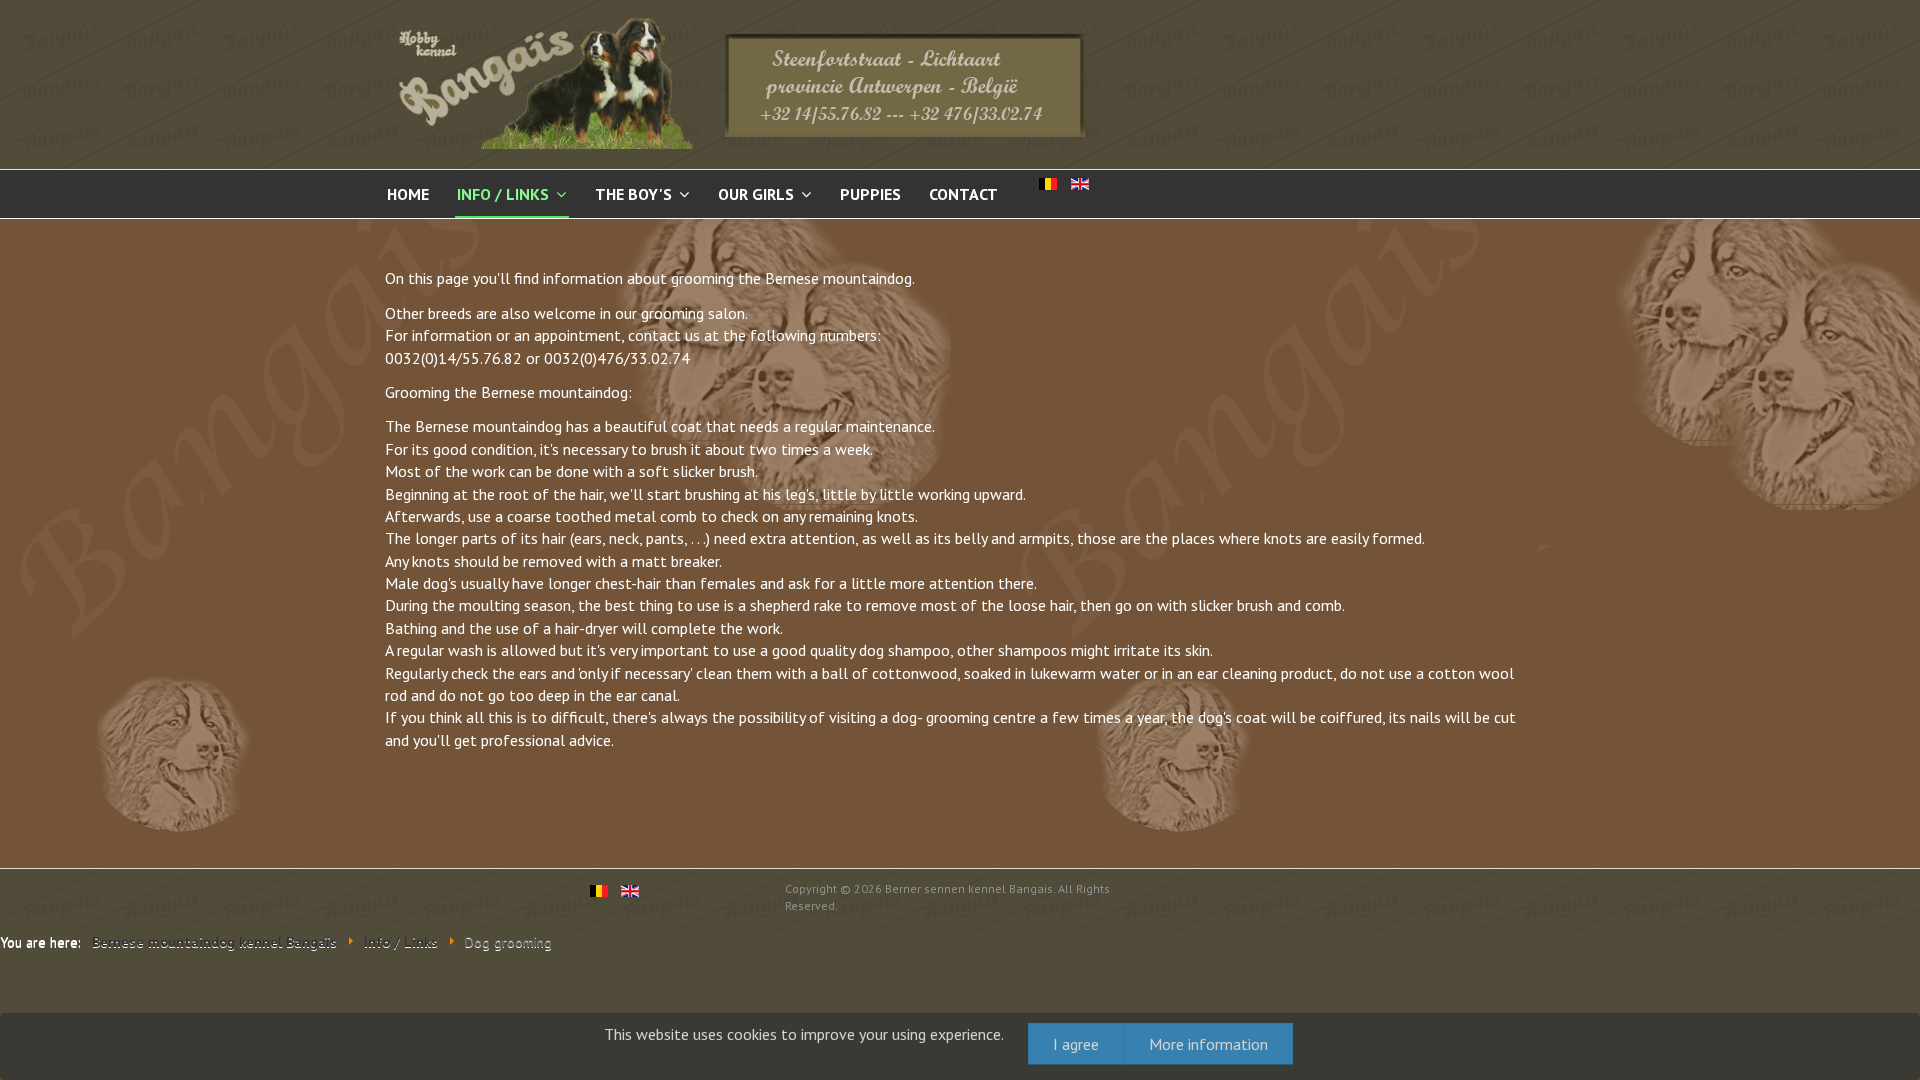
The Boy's (633, 194)
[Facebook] (402, 898)
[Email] (439, 898)
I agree (1076, 1044)
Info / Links (503, 194)
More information (1208, 1044)
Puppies (870, 194)
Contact (963, 194)
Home (408, 194)
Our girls (756, 194)
